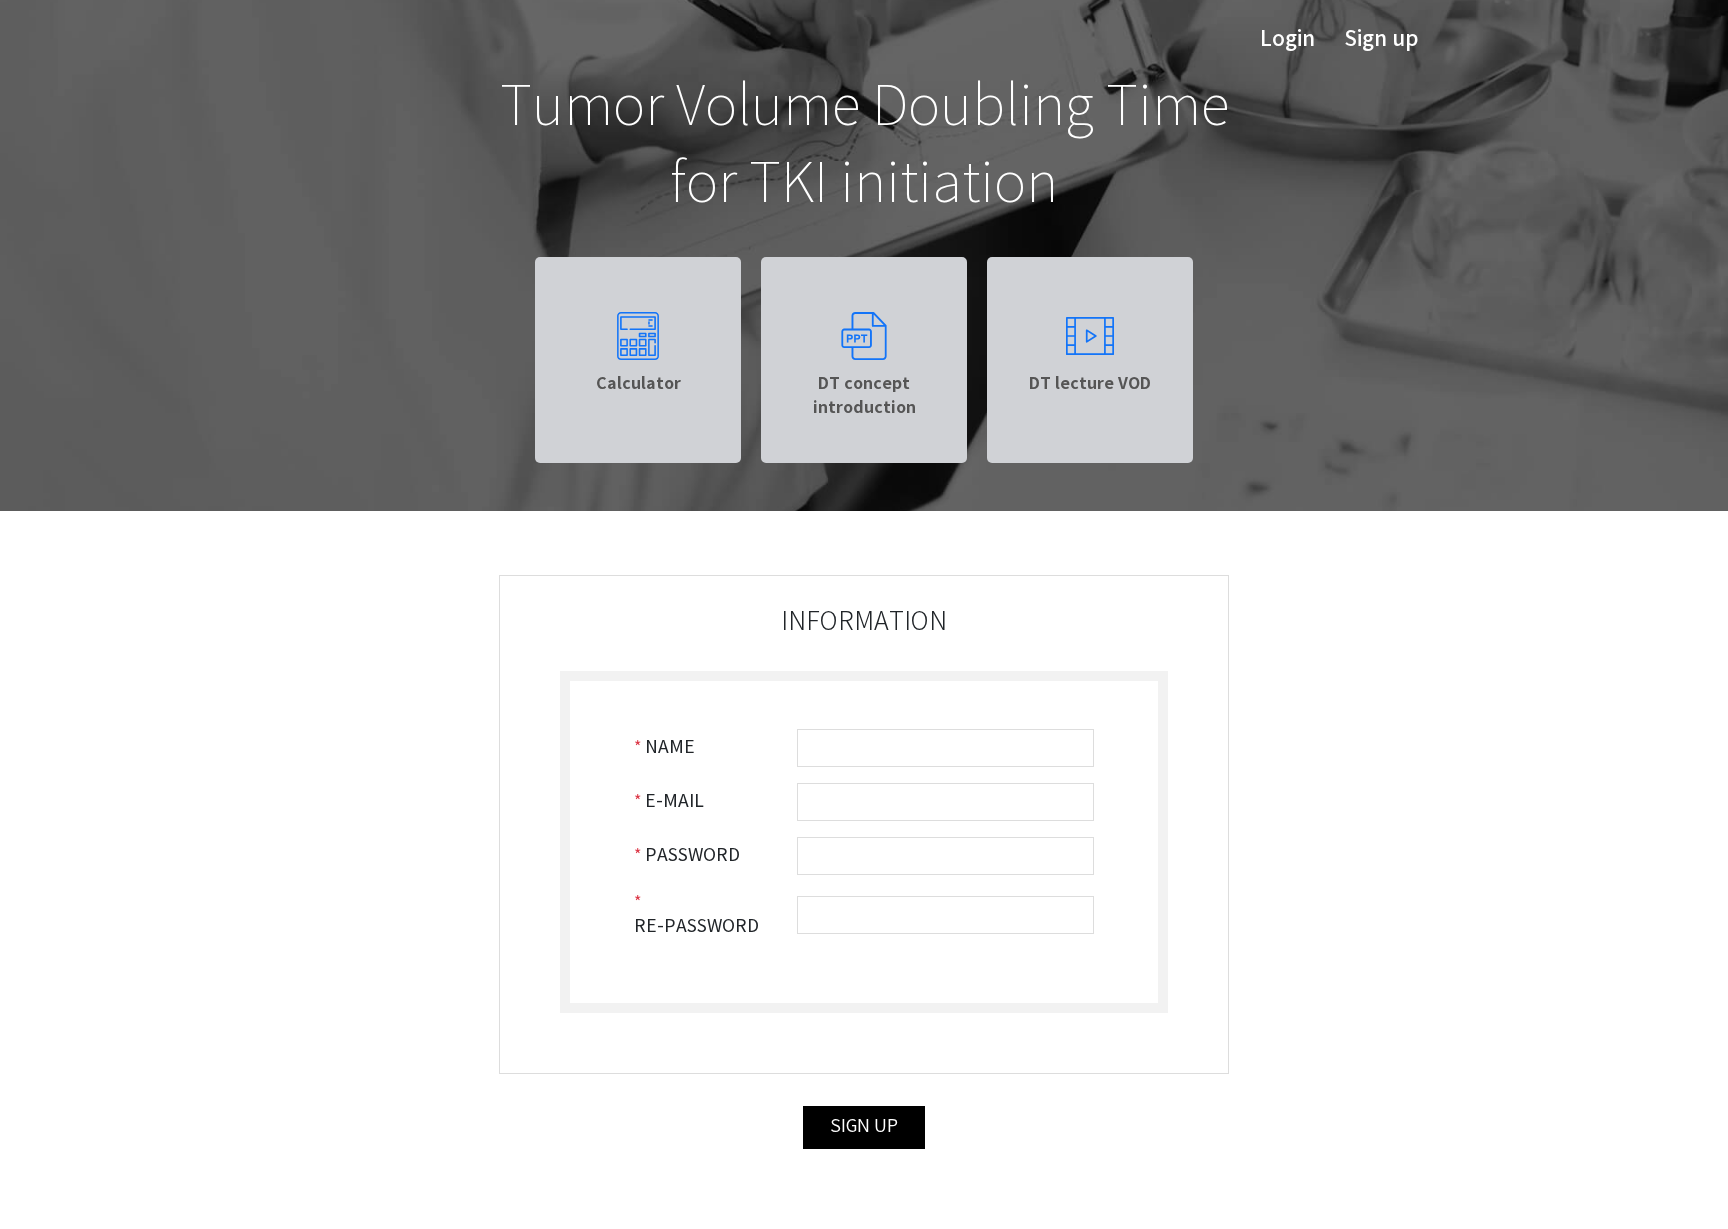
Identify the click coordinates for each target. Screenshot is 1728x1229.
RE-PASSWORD (696, 927)
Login (1287, 39)
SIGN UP (864, 1127)
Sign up (1381, 39)
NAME (670, 748)
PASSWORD (692, 856)
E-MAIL (674, 802)
